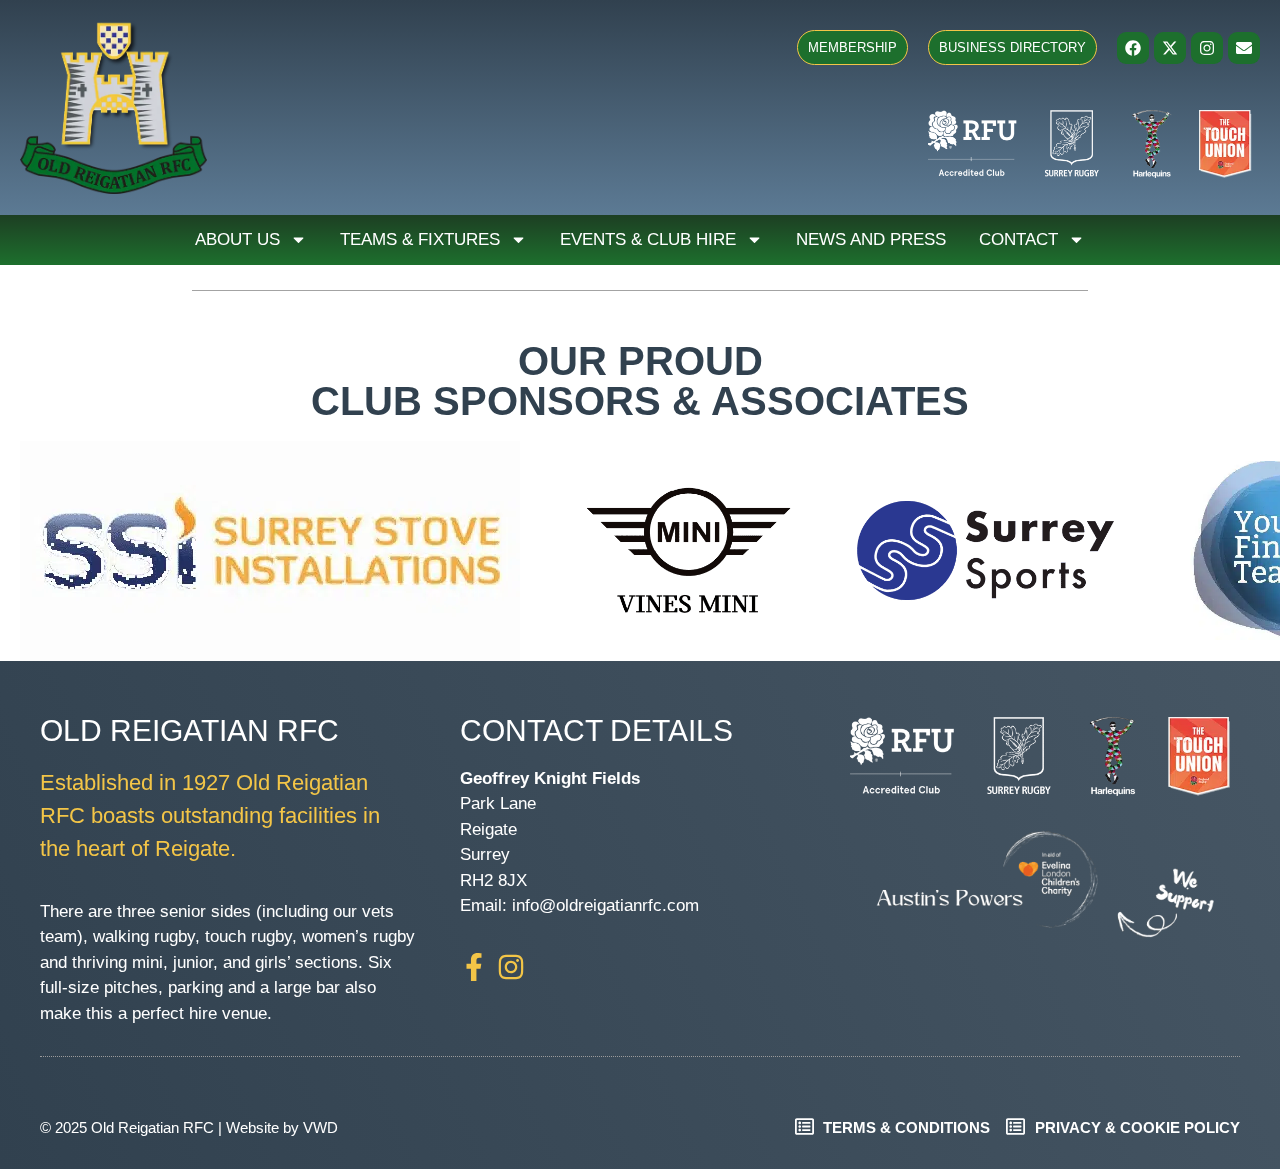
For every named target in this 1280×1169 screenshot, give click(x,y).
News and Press (871, 239)
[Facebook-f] (474, 967)
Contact (1018, 239)
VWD (320, 1127)
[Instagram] (1207, 48)
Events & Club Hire (648, 239)
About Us (237, 239)
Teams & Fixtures (420, 239)
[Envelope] (1244, 48)
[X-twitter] (1170, 48)
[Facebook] (1133, 48)
